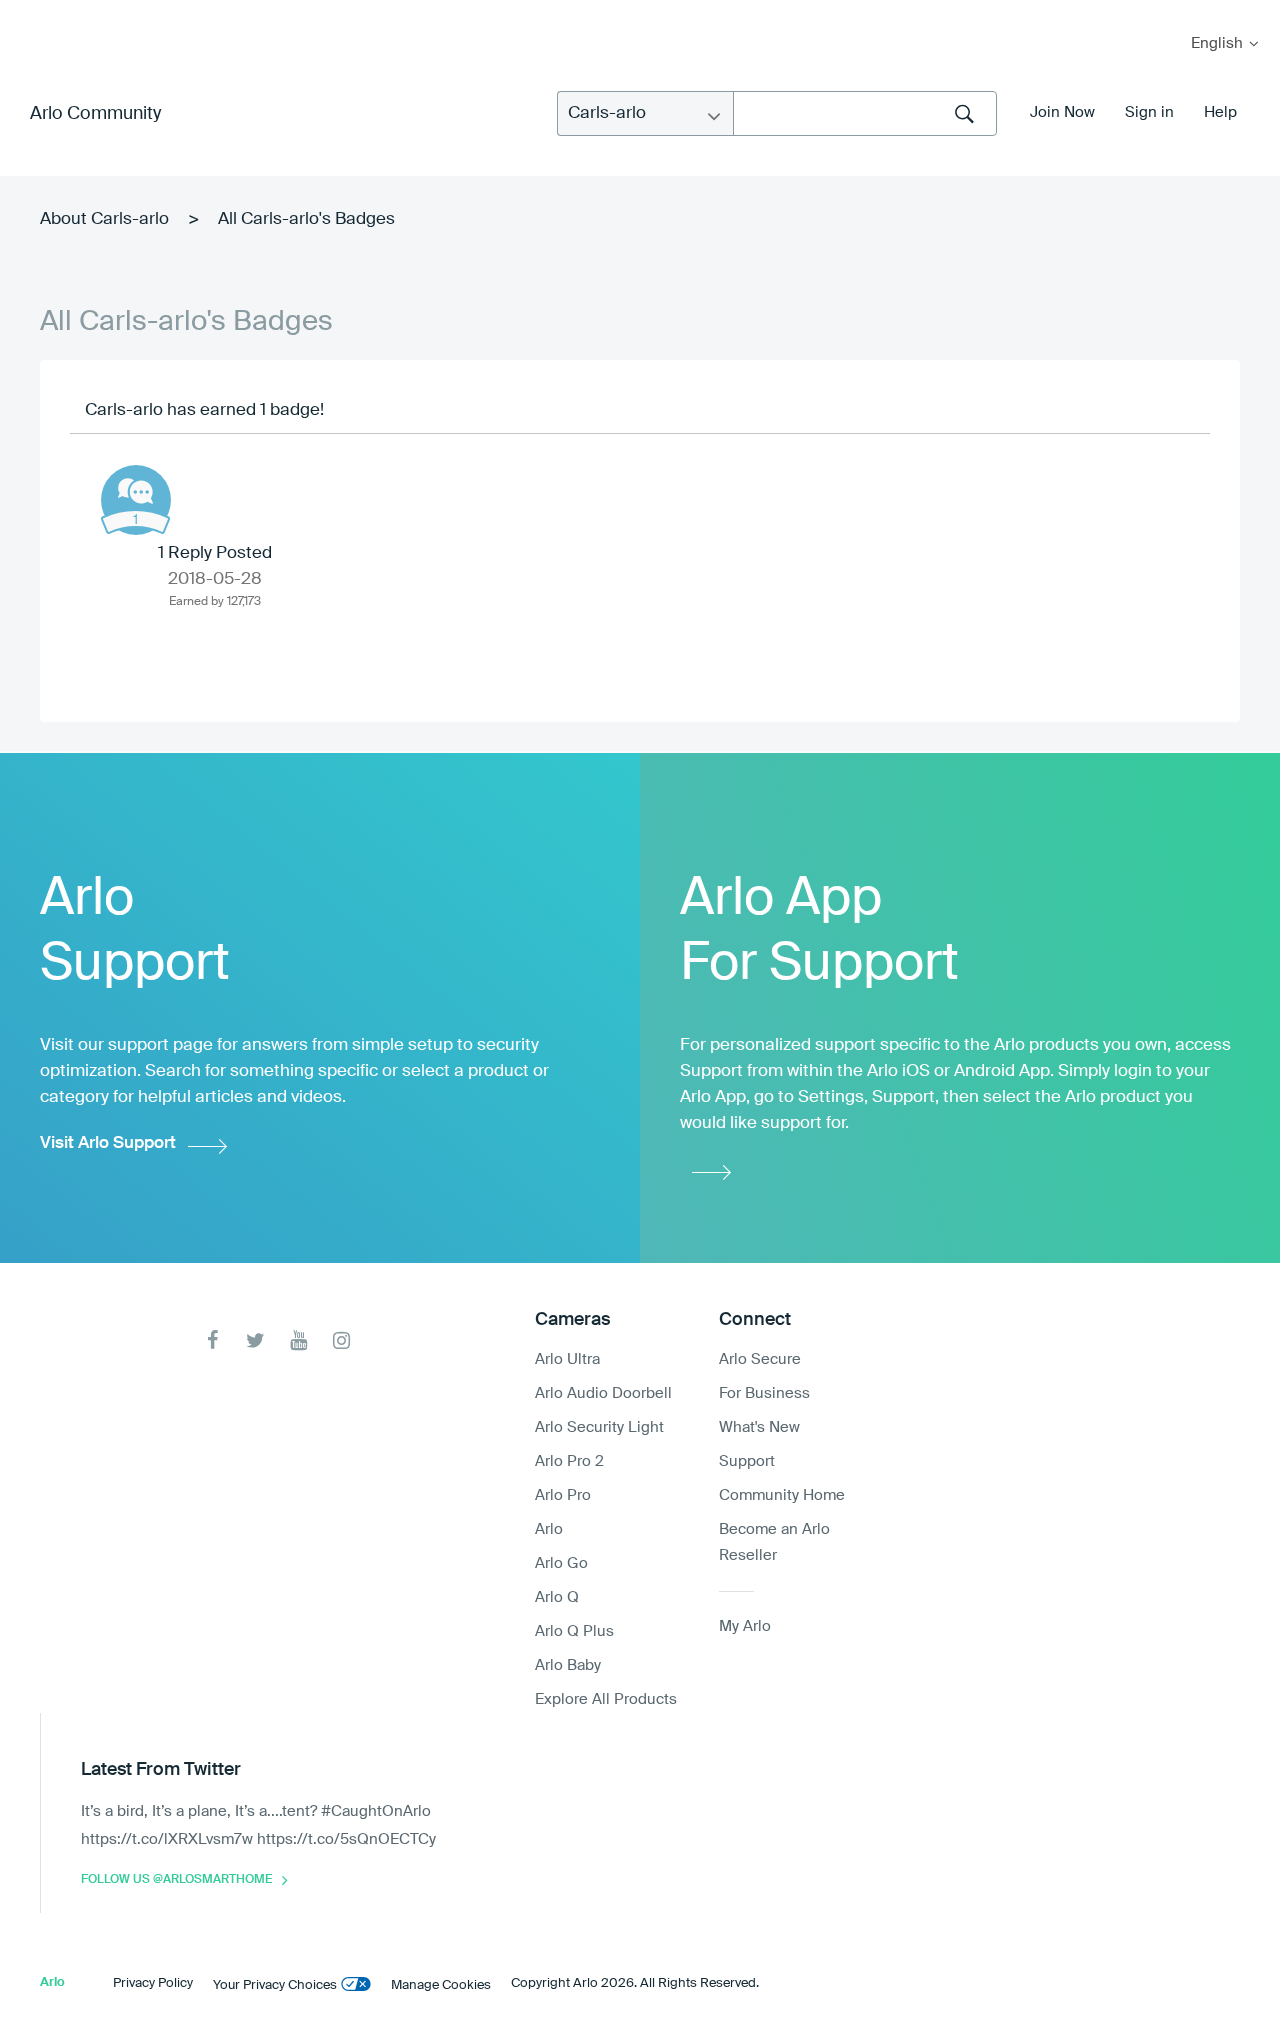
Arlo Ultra (567, 1359)
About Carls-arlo (104, 219)
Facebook (212, 1340)
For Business (764, 1393)
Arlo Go (561, 1563)
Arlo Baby (568, 1665)
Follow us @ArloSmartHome (176, 1880)
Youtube (298, 1340)
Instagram (341, 1340)
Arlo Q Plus (574, 1631)
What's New (759, 1427)
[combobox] (865, 113)
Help (1220, 112)
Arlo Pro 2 (569, 1461)
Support (747, 1461)
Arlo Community (95, 114)
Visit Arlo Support (108, 1143)
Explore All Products (606, 1699)
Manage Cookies (441, 1985)
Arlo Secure (760, 1359)
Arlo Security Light (599, 1427)
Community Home (782, 1495)
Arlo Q (557, 1597)
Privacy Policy (153, 1983)
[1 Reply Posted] (136, 500)
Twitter (255, 1340)
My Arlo (29, 12)
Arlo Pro (563, 1495)
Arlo (549, 1529)
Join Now (1062, 112)
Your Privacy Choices (275, 1985)
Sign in (1149, 112)
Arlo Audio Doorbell (603, 1393)
